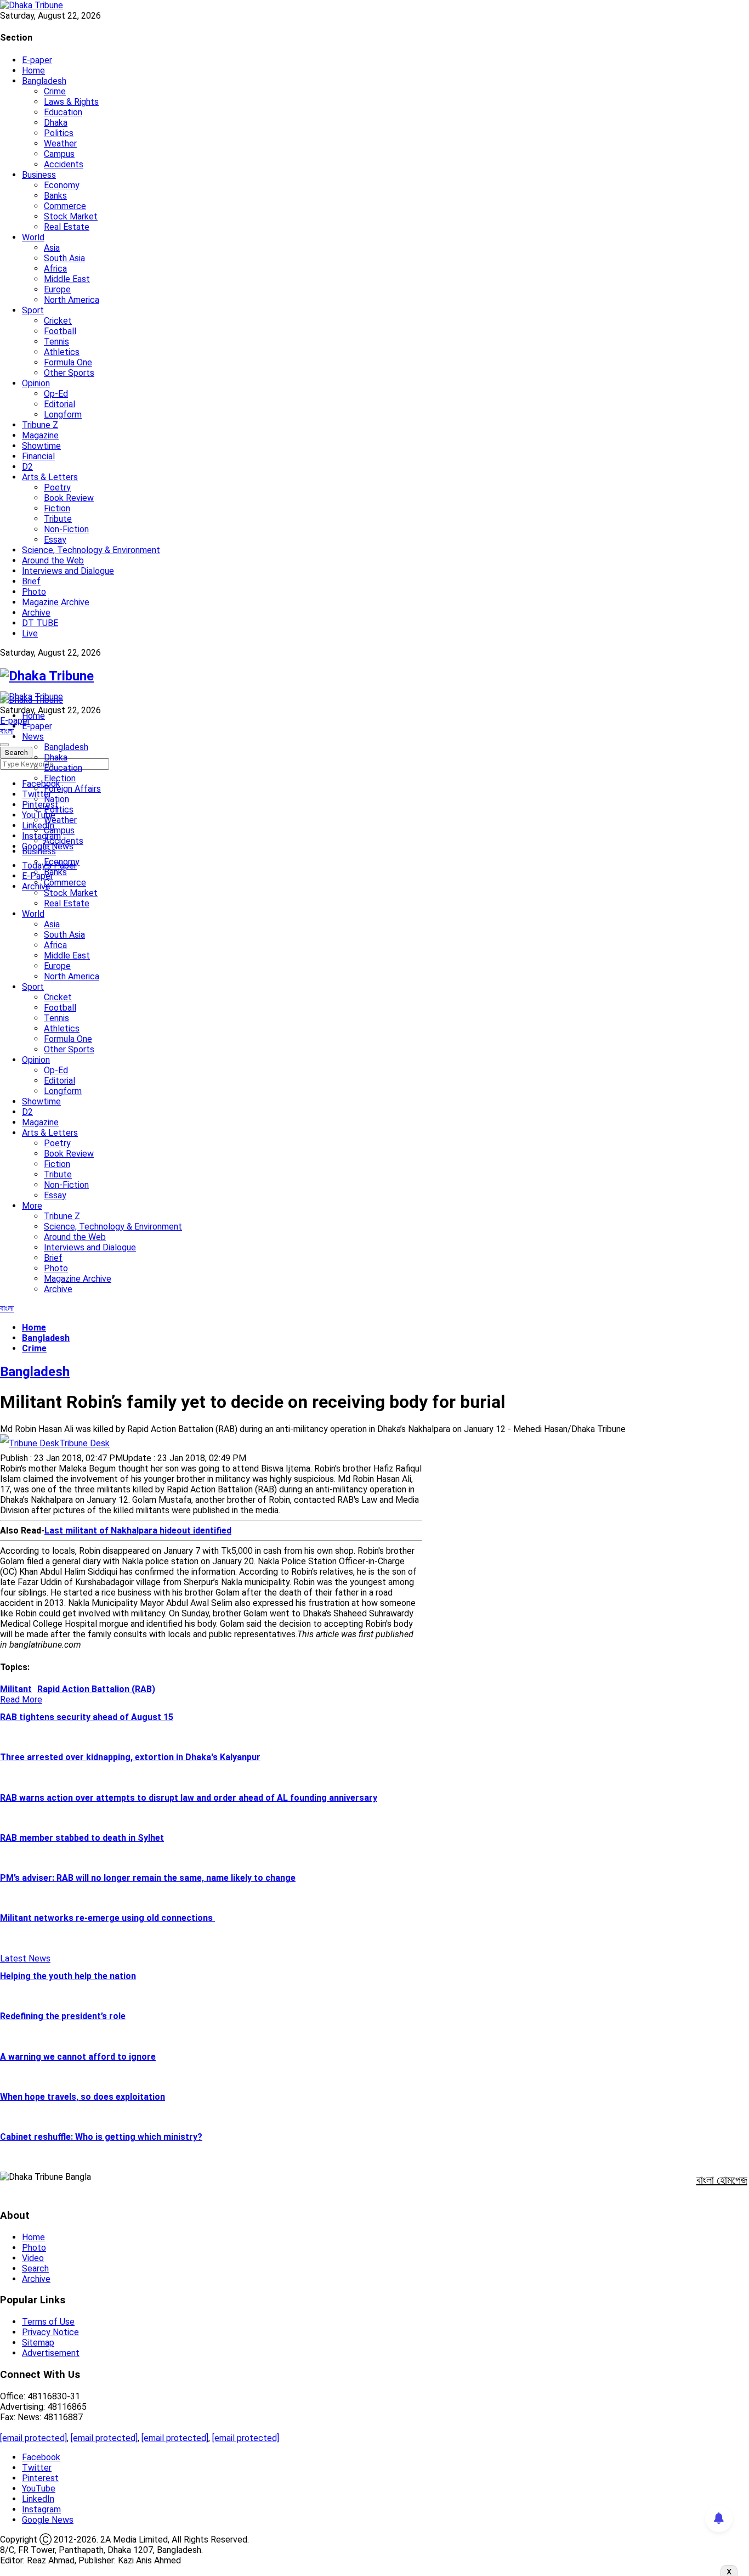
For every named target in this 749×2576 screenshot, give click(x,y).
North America (72, 300)
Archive (36, 613)
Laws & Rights (71, 102)
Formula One (68, 362)
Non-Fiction (66, 529)
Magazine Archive (56, 602)
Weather (60, 143)
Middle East (67, 279)
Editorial (59, 404)
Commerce (65, 206)
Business (39, 175)
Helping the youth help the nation (68, 1976)
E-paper (37, 60)
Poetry (57, 487)
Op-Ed (56, 394)
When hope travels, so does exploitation (83, 2097)
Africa (55, 269)
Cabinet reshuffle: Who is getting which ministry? (101, 2137)
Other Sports (69, 373)
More (32, 1206)
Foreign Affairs (72, 789)
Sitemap (38, 2343)
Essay (55, 540)
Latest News (25, 1958)
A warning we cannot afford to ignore (78, 2057)
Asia (52, 248)
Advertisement (51, 2353)
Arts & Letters (50, 477)
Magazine (40, 435)
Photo (34, 592)
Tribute (58, 519)
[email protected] (33, 2438)
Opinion (36, 383)
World (33, 237)
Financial (38, 456)
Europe (57, 289)
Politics (59, 133)
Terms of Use (48, 2322)
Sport (33, 310)
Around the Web (53, 560)
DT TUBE (40, 623)
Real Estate (67, 227)
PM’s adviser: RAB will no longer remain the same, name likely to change (148, 1878)
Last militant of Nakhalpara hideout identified (138, 1531)
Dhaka (56, 123)
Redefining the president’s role (63, 2016)
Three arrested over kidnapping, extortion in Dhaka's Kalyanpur (130, 1757)
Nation (56, 799)
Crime (55, 91)
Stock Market (71, 216)
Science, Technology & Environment (91, 550)
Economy (62, 185)
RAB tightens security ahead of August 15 (87, 1717)
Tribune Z (40, 425)
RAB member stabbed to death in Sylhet (82, 1838)
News (33, 737)
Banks (55, 196)
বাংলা (7, 731)
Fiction (57, 508)
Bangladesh (44, 81)
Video (33, 2258)
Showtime (41, 446)
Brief (31, 581)
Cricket (58, 321)
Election (60, 778)
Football (60, 331)
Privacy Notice (50, 2332)
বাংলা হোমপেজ (722, 2180)
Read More (21, 1700)
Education (63, 112)
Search (35, 2268)
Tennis (56, 342)
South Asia (64, 258)
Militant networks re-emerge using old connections (107, 1918)
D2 (27, 467)
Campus (59, 154)
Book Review (69, 498)
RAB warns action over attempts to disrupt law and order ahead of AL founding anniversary (189, 1798)
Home (33, 71)
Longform (63, 415)
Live (30, 633)
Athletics (62, 352)
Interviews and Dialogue (68, 571)
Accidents (64, 164)
